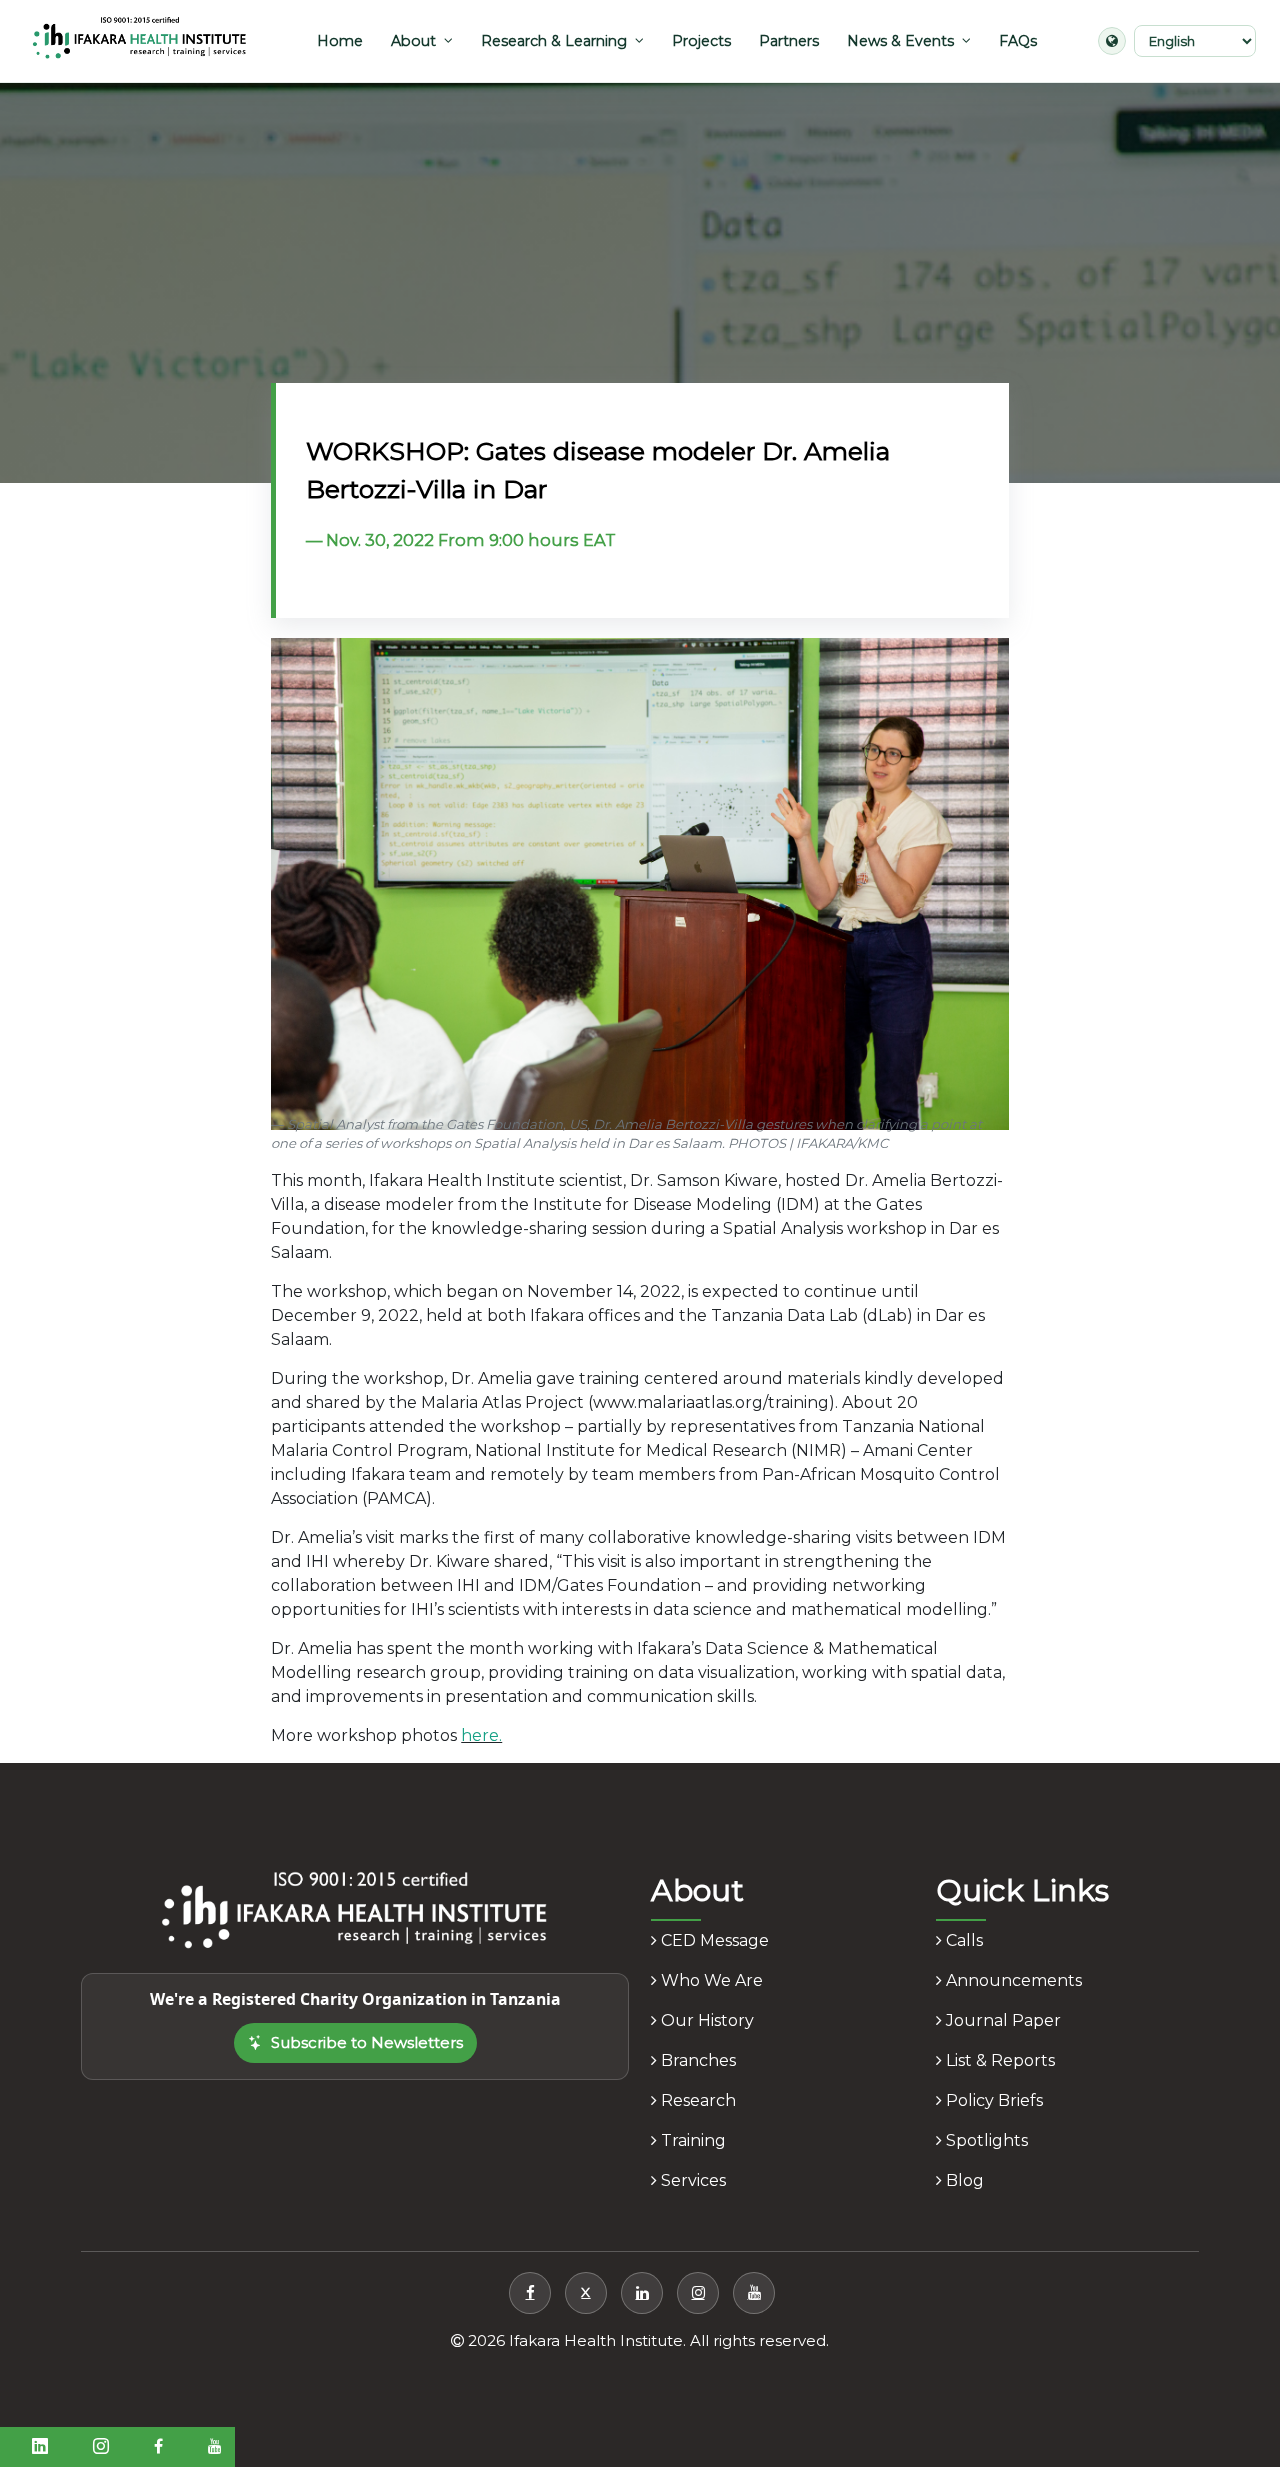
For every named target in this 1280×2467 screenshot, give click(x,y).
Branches (696, 2060)
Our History (705, 2020)
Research (696, 2100)
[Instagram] (698, 2293)
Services (691, 2180)
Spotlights (985, 2140)
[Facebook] (530, 2293)
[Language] (1112, 41)
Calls (962, 1940)
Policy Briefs (992, 2100)
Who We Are (710, 1980)
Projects (701, 41)
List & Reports (998, 2060)
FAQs (1018, 41)
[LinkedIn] (642, 2293)
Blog (963, 2180)
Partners (789, 41)
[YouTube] (754, 2293)
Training (691, 2140)
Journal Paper (1001, 2020)
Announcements (1012, 1980)
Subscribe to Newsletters (367, 2042)
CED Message (713, 1940)
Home (340, 41)
